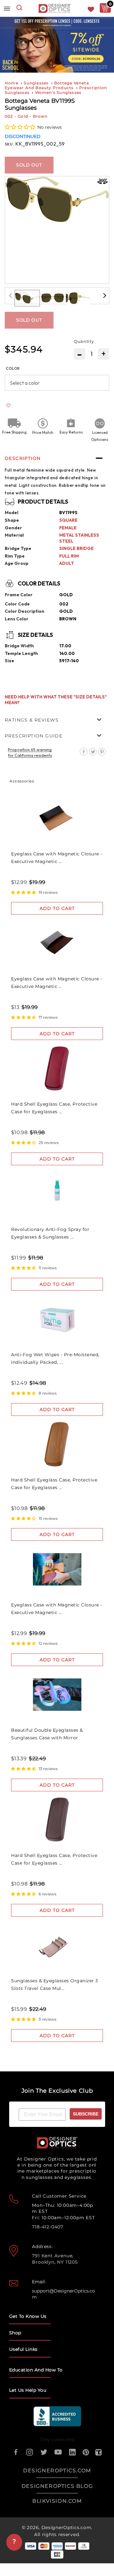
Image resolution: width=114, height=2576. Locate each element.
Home (12, 83)
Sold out (29, 165)
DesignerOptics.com (66, 2527)
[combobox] (19, 8)
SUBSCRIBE (86, 2114)
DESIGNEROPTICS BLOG (57, 2486)
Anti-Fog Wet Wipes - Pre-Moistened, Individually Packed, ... (55, 1358)
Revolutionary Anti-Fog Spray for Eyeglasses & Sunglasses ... (50, 1233)
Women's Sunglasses (58, 92)
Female (68, 528)
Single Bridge (76, 548)
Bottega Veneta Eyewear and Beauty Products (47, 85)
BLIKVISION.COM (57, 2501)
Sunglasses (36, 83)
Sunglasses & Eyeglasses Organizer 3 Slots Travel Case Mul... (55, 1984)
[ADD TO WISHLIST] (8, 406)
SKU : (10, 144)
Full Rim (69, 556)
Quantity (84, 341)
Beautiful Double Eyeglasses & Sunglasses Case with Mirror (47, 1734)
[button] (20, 127)
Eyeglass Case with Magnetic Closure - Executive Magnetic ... (57, 858)
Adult (67, 563)
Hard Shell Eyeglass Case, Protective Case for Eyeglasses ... (54, 1108)
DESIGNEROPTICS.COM (57, 2471)
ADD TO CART (57, 908)
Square (68, 520)
